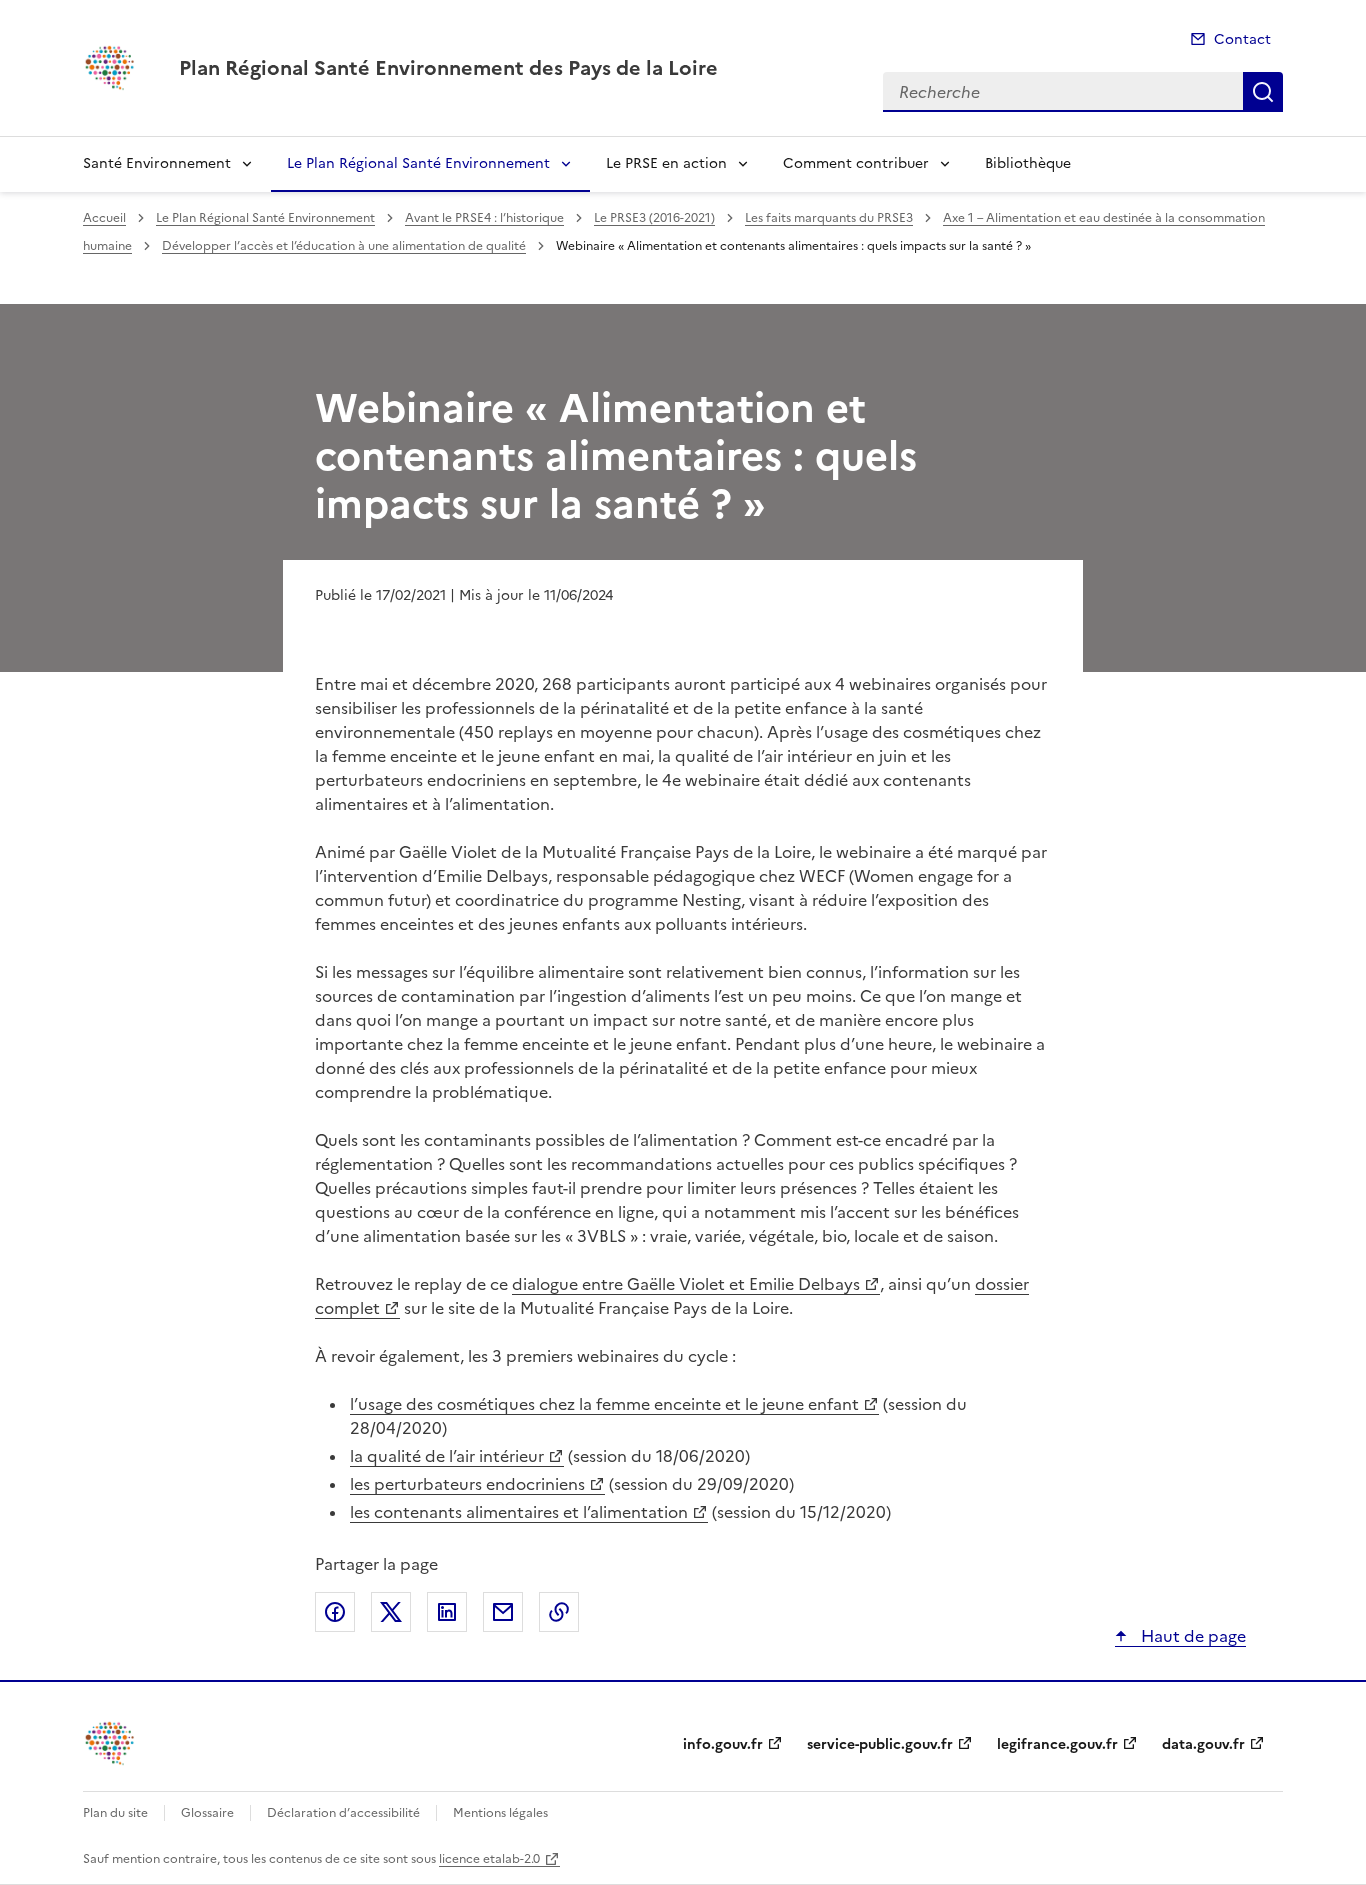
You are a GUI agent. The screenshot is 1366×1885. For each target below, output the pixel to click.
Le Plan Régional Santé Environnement (418, 163)
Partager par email (503, 1612)
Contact (1242, 39)
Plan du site (115, 1813)
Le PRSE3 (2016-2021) (654, 218)
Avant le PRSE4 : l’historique (484, 218)
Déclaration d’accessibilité (343, 1813)
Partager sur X (391, 1612)
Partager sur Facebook (335, 1612)
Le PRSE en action (666, 163)
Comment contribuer (856, 163)
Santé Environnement (157, 163)
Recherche (1263, 92)
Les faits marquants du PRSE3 (829, 218)
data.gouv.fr (1203, 1744)
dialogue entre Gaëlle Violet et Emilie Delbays (686, 1284)
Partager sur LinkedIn (447, 1612)
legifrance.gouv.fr (1057, 1744)
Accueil (104, 218)
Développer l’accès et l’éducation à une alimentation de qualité (344, 246)
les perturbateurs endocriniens (467, 1484)
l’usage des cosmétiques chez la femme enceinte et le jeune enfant (604, 1404)
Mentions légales (500, 1813)
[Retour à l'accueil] (111, 1743)
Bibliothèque (1028, 163)
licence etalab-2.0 (489, 1859)
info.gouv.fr (723, 1744)
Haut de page (1191, 1636)
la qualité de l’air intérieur (447, 1456)
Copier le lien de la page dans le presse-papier (559, 1612)
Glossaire (207, 1813)
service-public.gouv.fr (880, 1744)
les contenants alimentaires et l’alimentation (519, 1512)
